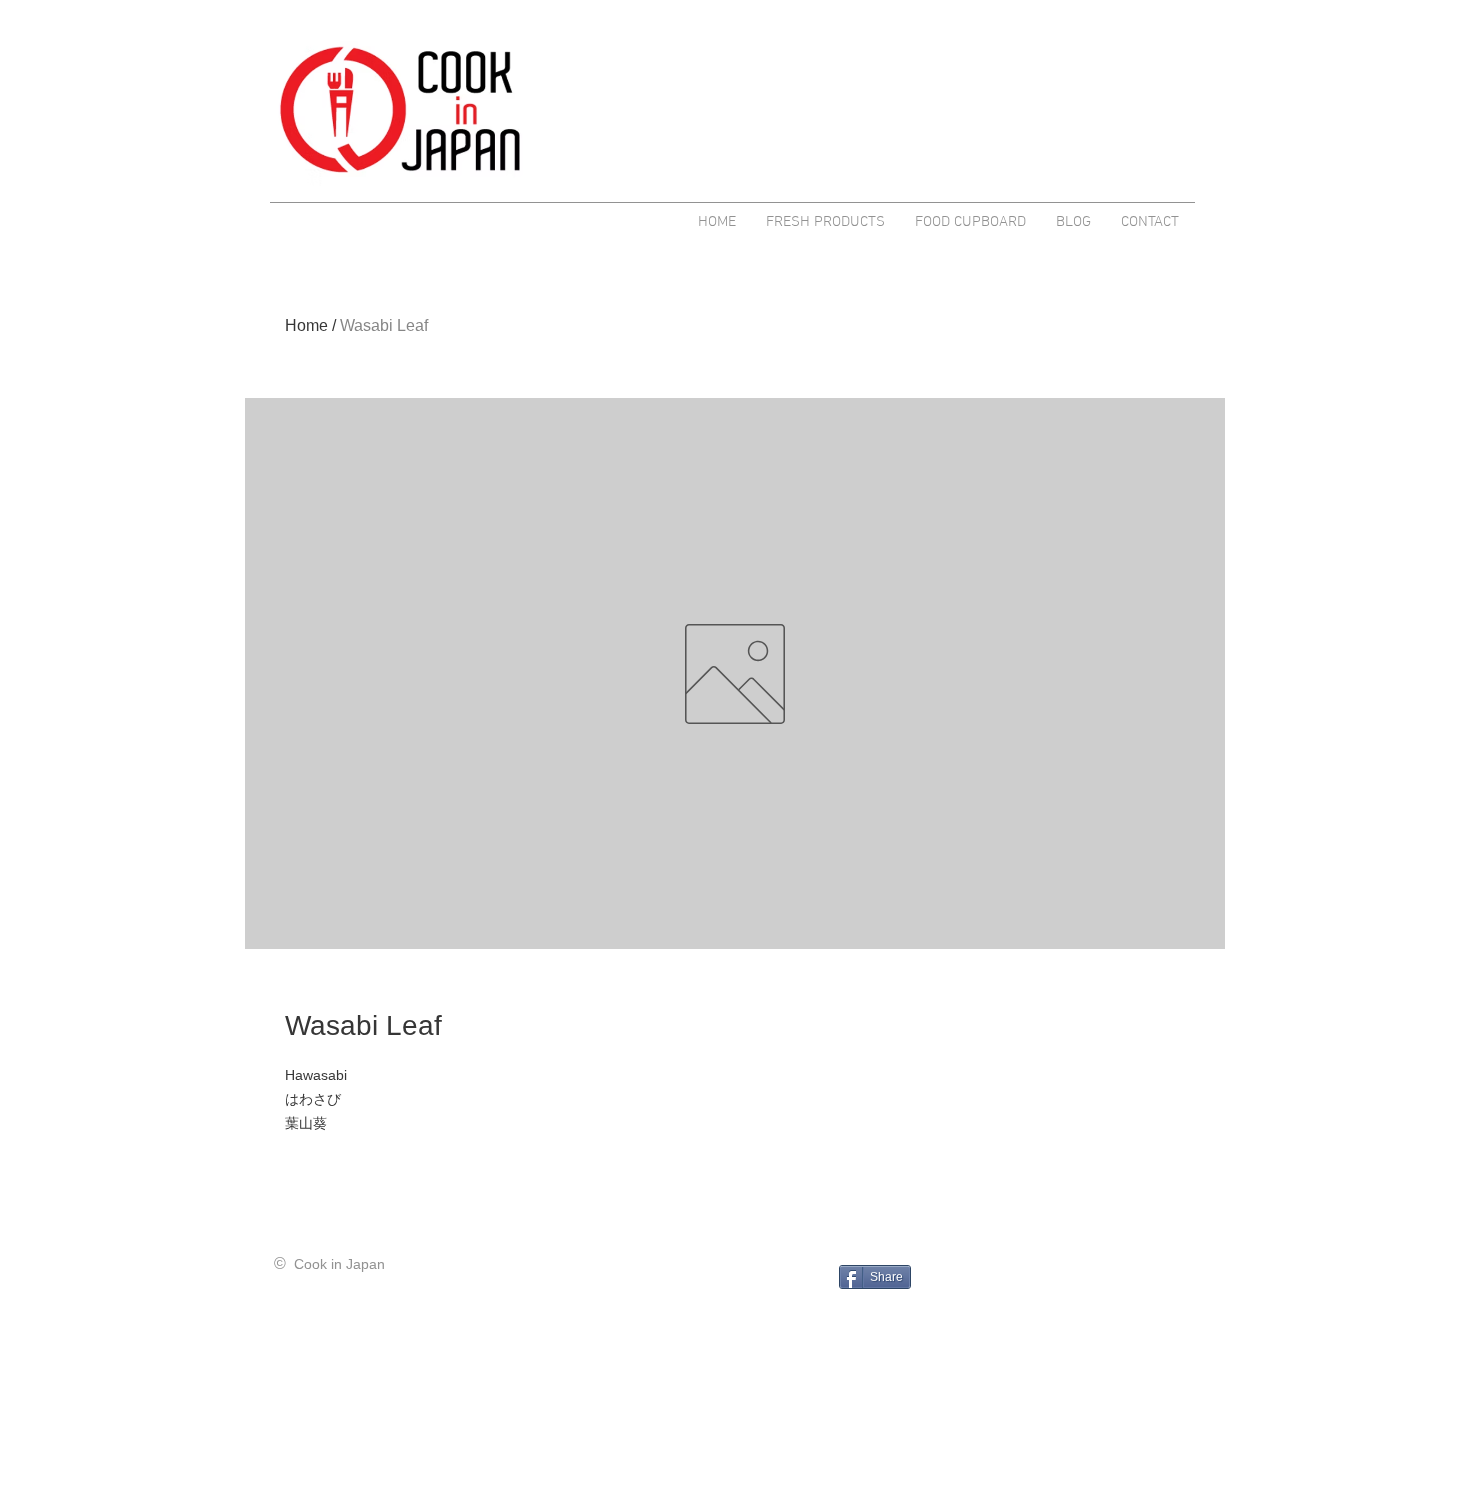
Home (306, 325)
